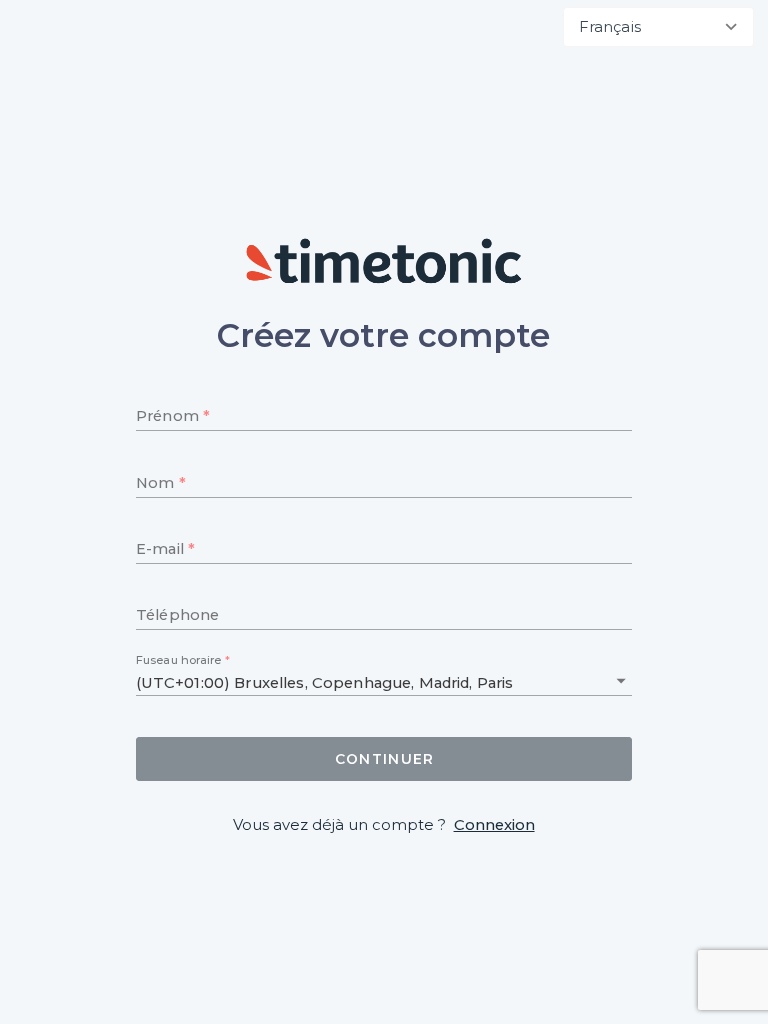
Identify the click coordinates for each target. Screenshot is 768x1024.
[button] (621, 681)
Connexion (494, 825)
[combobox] (658, 27)
